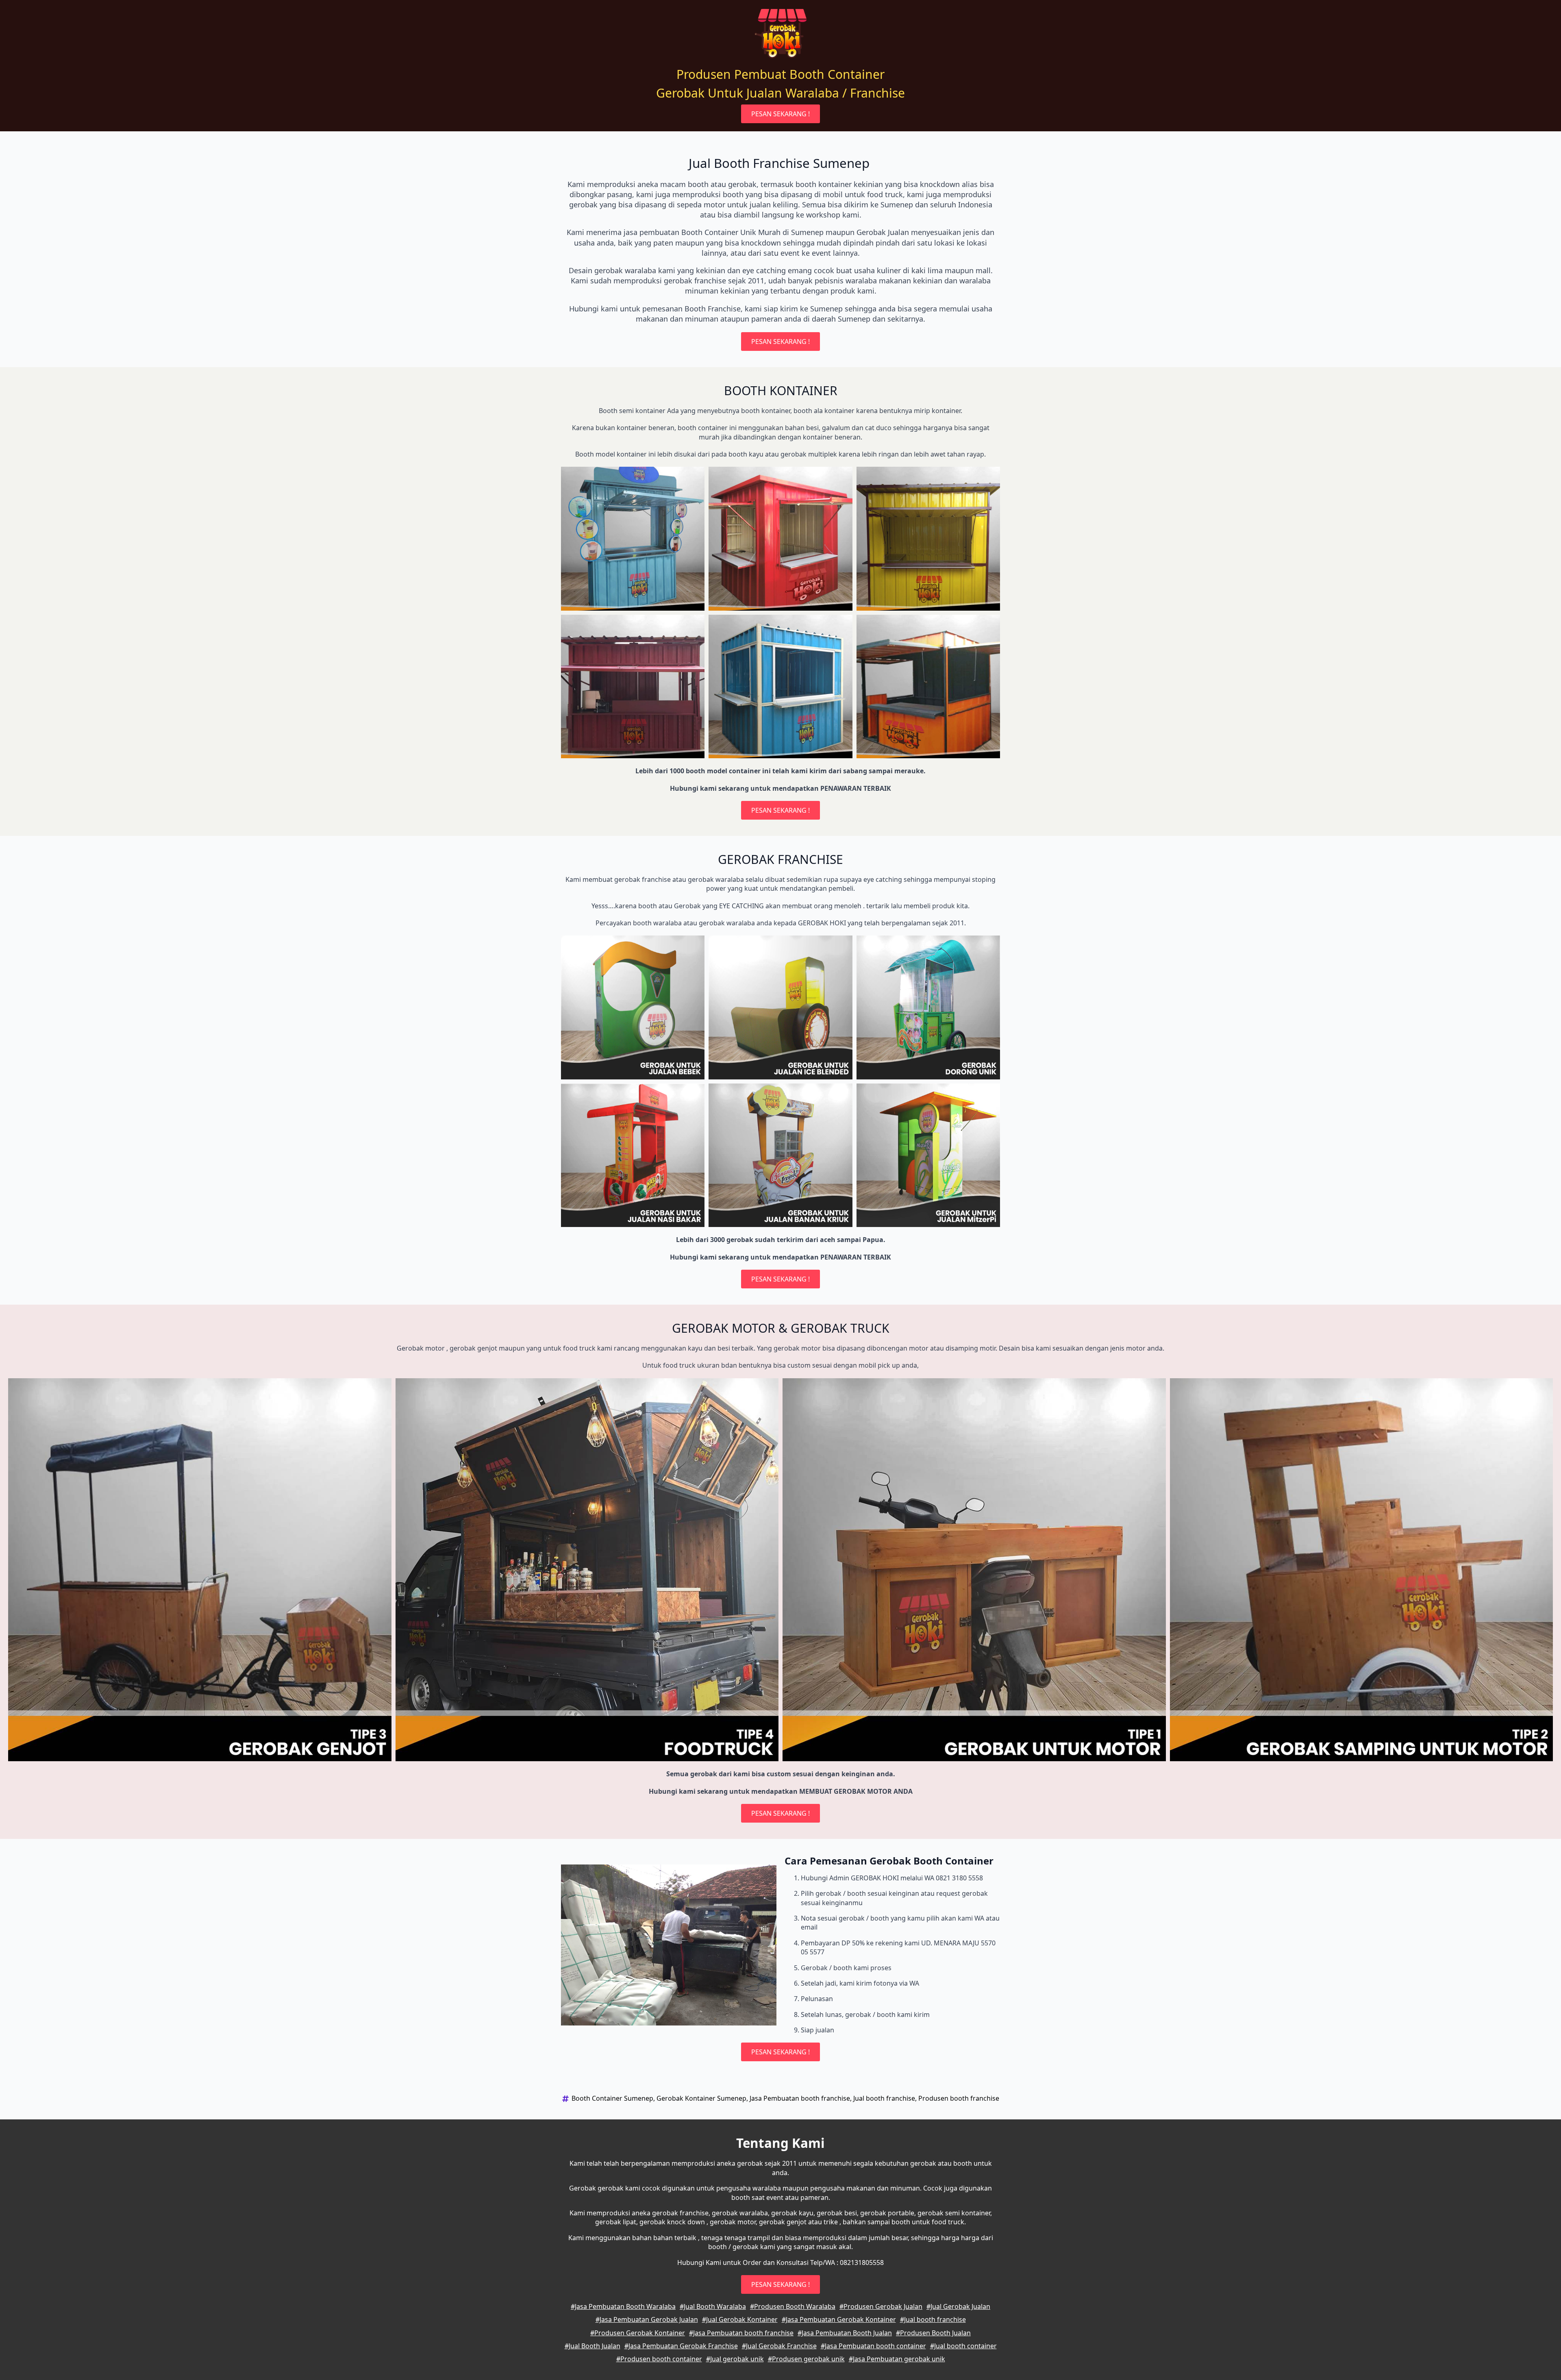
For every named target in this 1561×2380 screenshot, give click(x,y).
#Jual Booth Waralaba (713, 2306)
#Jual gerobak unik (735, 2359)
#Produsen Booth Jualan (933, 2333)
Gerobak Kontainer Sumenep (701, 2098)
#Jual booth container (963, 2346)
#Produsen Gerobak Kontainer (638, 2333)
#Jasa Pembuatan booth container (873, 2346)
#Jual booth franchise (933, 2319)
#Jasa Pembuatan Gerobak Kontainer (839, 2319)
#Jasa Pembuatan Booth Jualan (845, 2333)
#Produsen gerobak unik (806, 2359)
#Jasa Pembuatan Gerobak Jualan (647, 2319)
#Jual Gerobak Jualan (958, 2306)
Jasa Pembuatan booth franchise (800, 2098)
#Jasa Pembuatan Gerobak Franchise (681, 2346)
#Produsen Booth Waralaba (793, 2306)
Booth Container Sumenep (612, 2098)
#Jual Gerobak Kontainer (740, 2319)
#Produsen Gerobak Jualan (881, 2306)
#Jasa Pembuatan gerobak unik (897, 2359)
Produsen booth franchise (959, 2098)
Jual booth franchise (884, 2098)
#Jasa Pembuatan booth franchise (741, 2333)
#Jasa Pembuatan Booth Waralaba (623, 2306)
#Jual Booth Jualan (592, 2346)
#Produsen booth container (659, 2359)
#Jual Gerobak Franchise (779, 2346)
